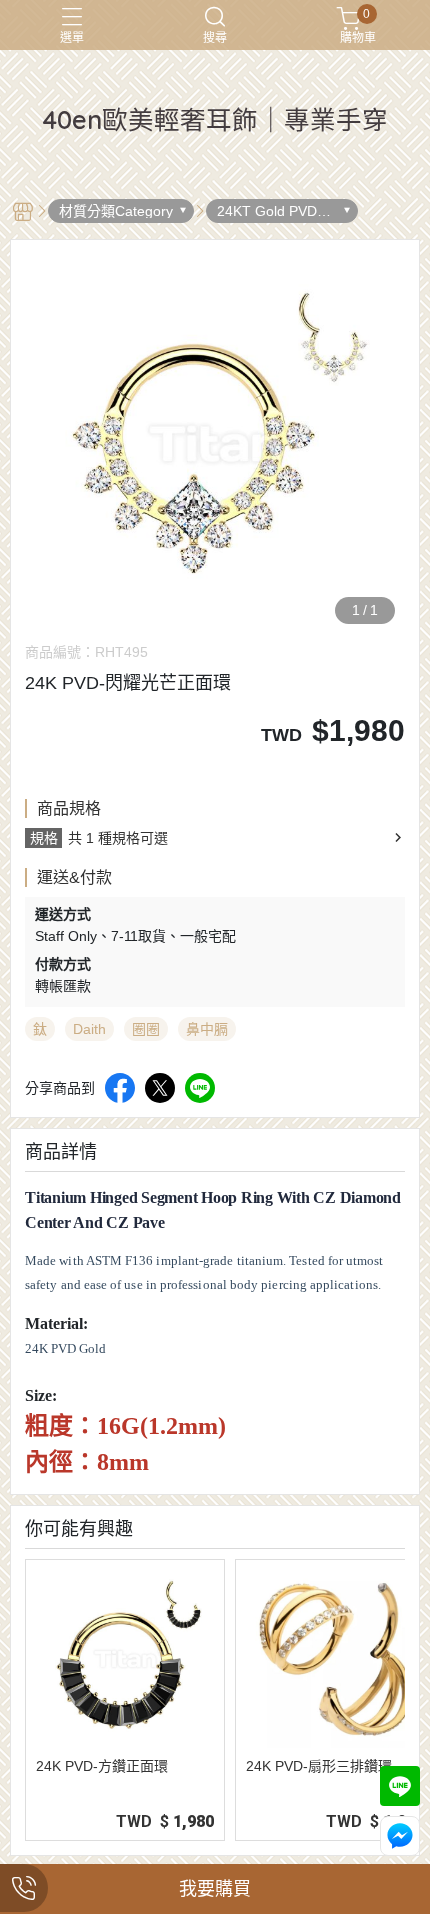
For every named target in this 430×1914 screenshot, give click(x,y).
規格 (44, 838)
